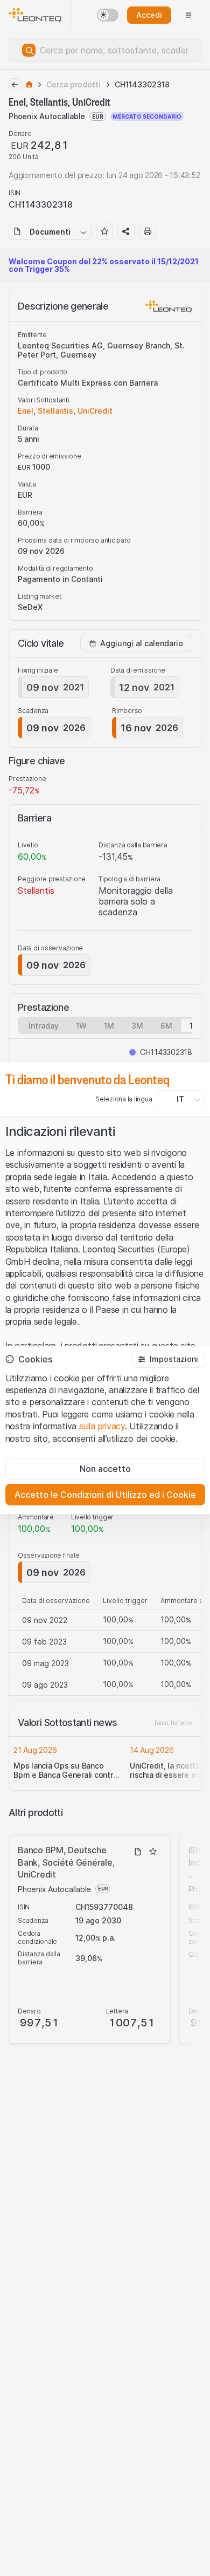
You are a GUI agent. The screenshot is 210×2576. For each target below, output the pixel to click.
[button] (168, 1359)
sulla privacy (102, 1426)
